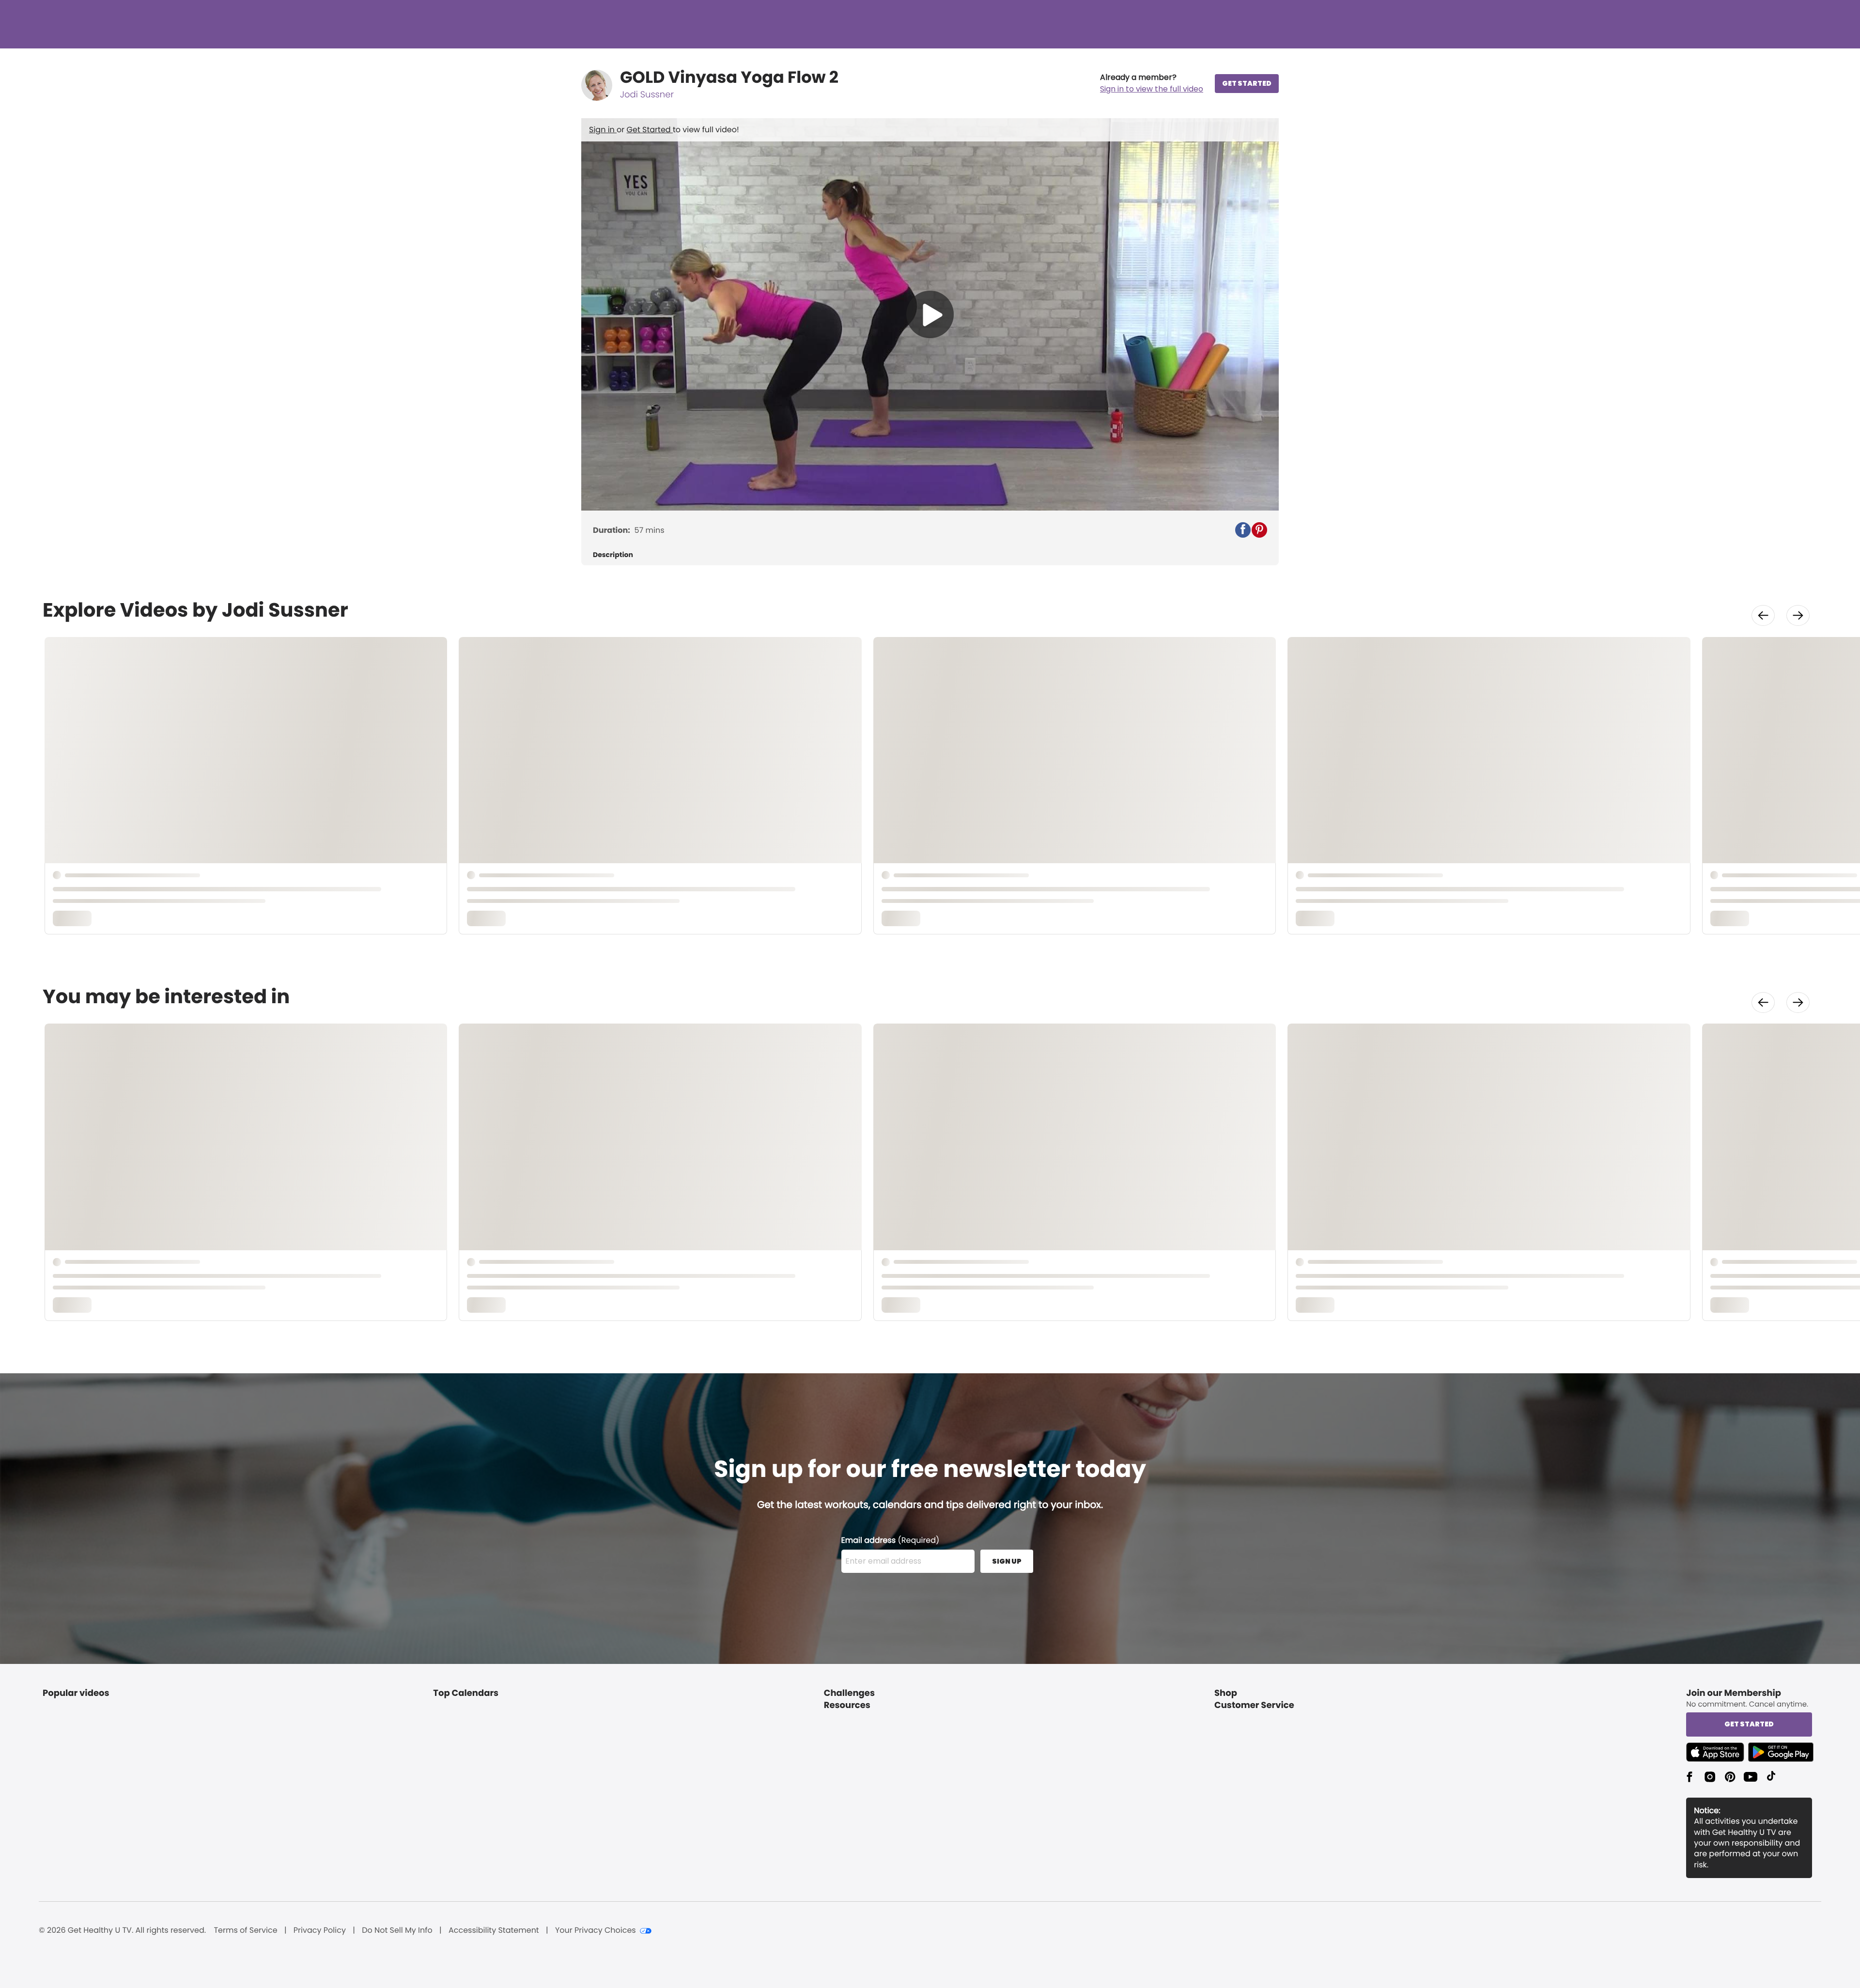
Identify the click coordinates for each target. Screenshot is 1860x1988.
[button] (1152, 83)
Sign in (603, 130)
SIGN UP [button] (1007, 1561)
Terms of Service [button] (245, 1930)
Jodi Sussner (647, 95)
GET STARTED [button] (1247, 83)
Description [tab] (613, 555)
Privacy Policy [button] (320, 1930)
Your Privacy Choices (596, 1930)
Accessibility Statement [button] (494, 1930)
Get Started (650, 130)
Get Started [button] (1749, 1724)
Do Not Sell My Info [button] (397, 1930)
